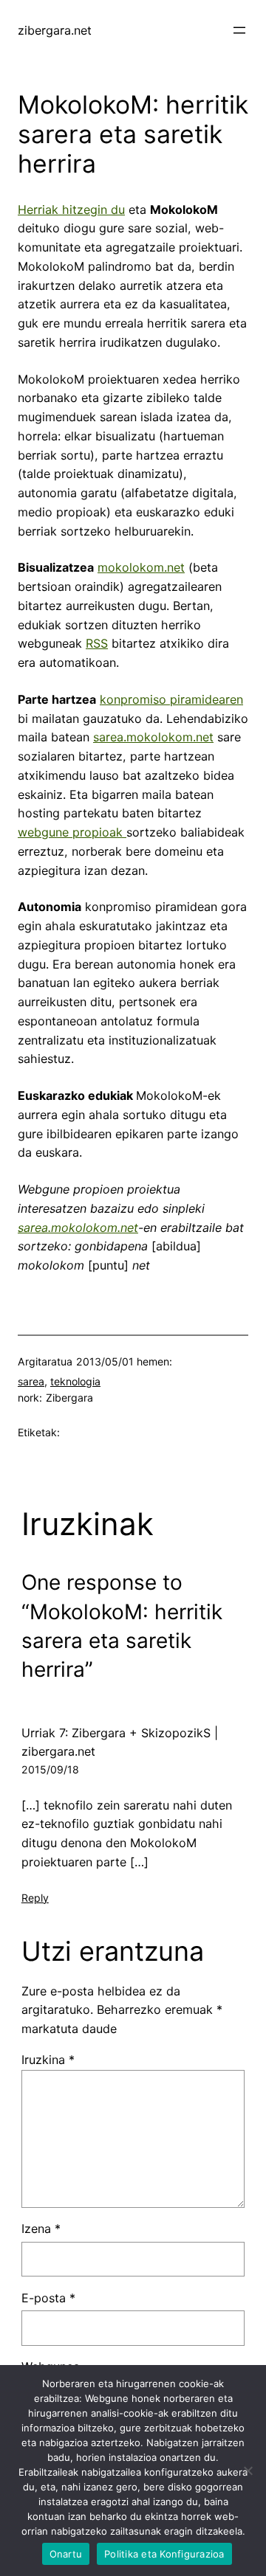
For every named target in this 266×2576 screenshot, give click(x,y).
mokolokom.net (141, 567)
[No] (248, 2471)
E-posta (48, 2298)
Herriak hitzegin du (71, 210)
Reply (35, 1898)
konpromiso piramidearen (171, 699)
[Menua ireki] (239, 30)
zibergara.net (55, 30)
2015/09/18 (50, 1769)
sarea (31, 1381)
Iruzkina (48, 2060)
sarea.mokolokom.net (153, 737)
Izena (41, 2229)
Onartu (66, 2554)
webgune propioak (72, 832)
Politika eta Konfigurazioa (164, 2554)
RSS (97, 643)
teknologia (75, 1381)
